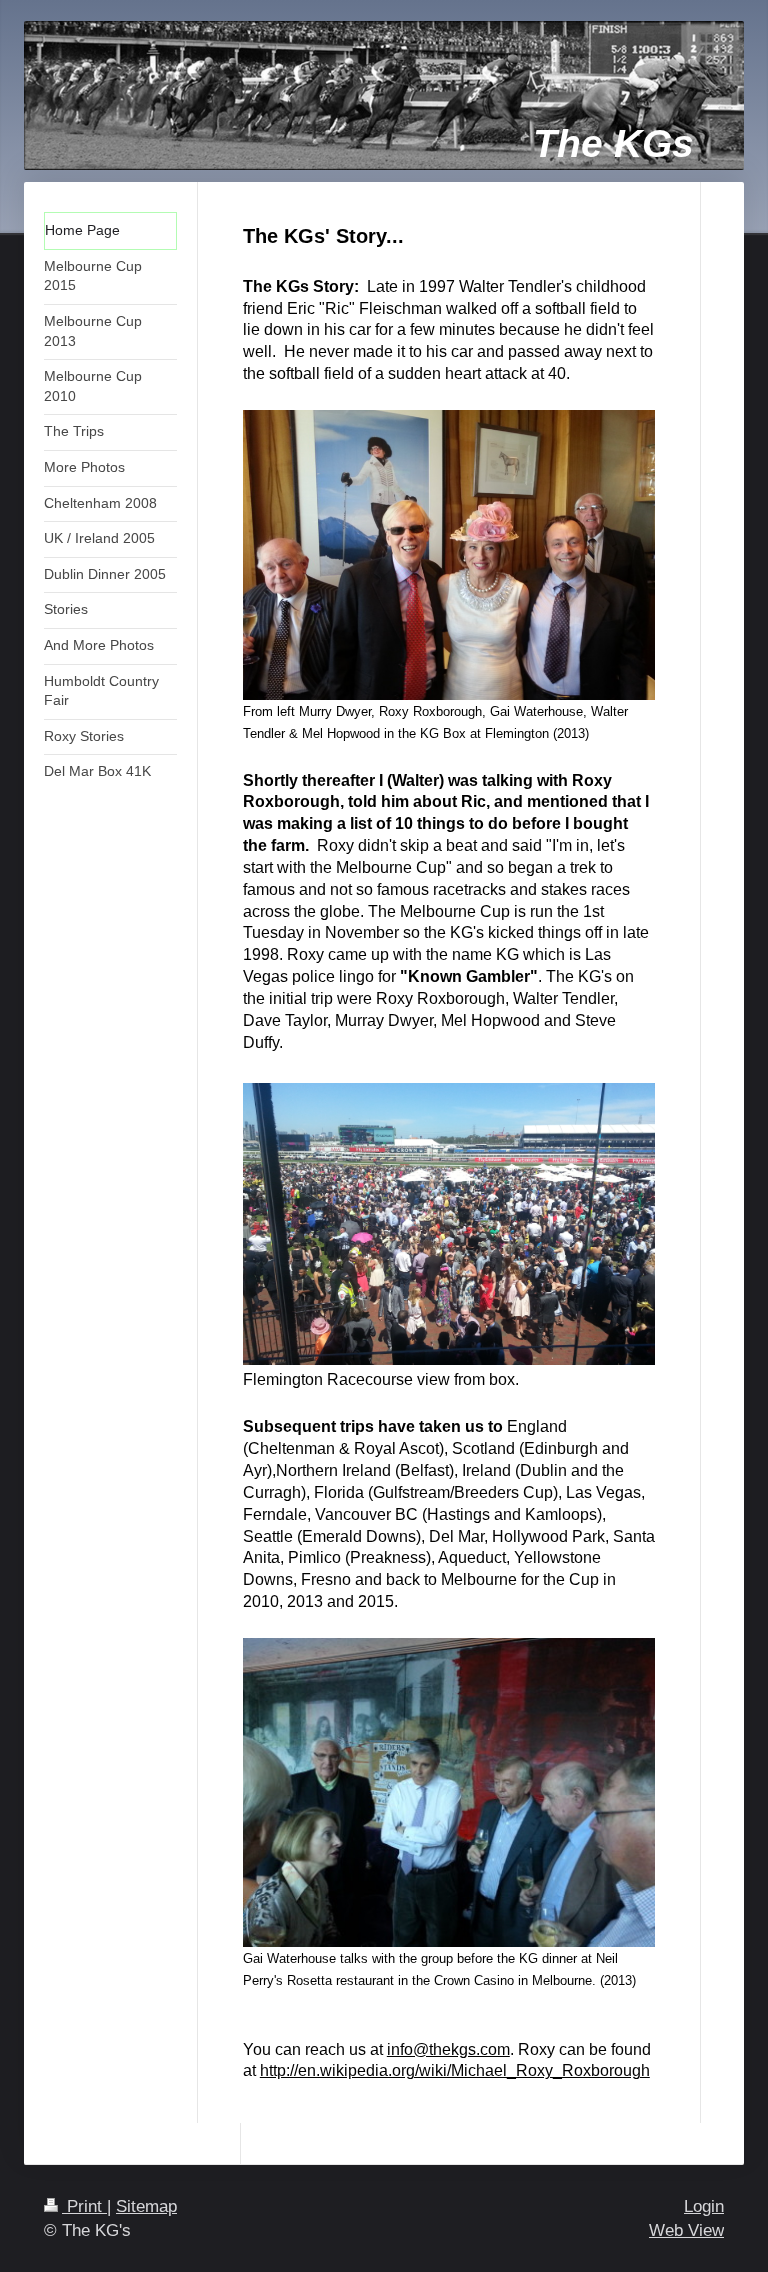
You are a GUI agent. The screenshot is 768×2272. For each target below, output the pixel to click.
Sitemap (146, 2206)
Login (704, 2206)
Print (84, 2206)
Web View (686, 2230)
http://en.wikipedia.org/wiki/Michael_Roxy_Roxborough (455, 2070)
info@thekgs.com (448, 2049)
